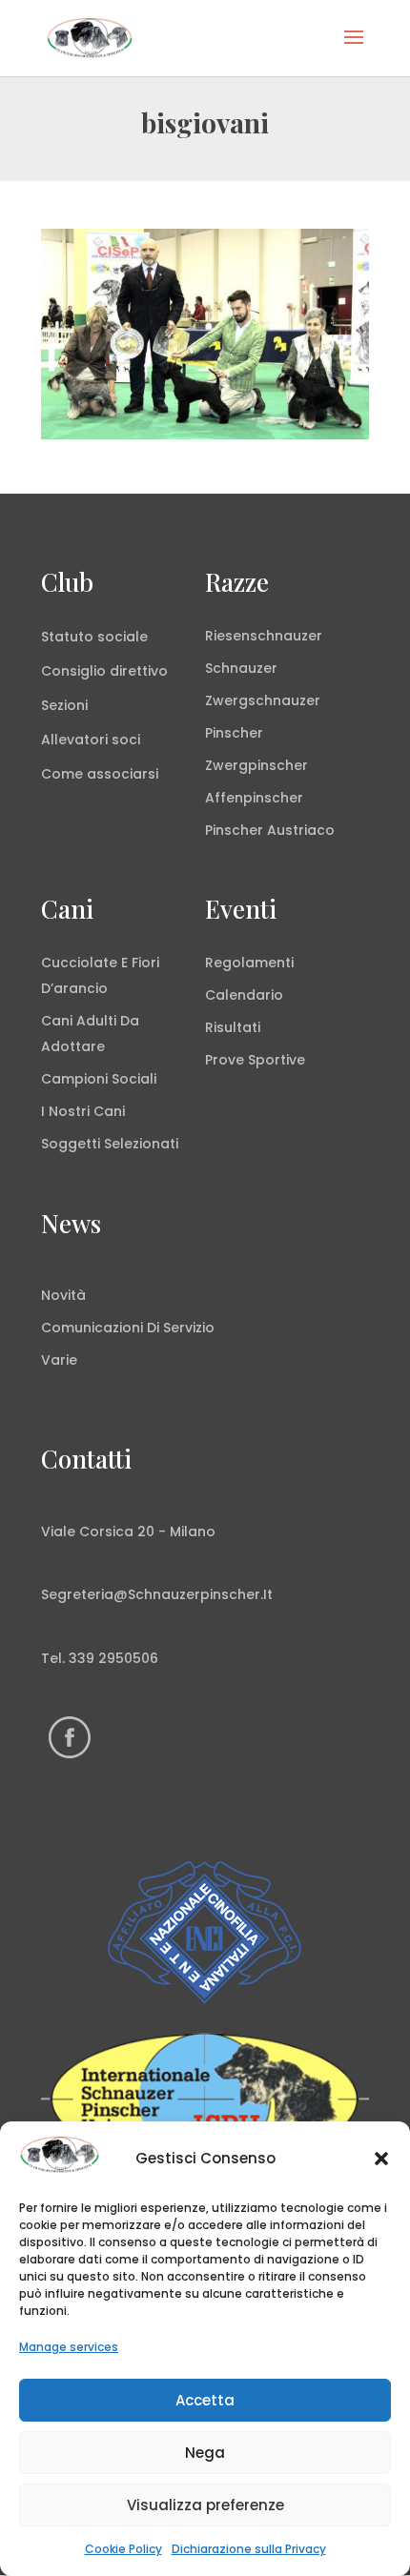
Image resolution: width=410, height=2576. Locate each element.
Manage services (69, 2347)
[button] (381, 2159)
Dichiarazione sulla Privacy (249, 2549)
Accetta (205, 2400)
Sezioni (64, 705)
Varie (59, 1360)
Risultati (233, 1027)
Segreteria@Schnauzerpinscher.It (157, 1594)
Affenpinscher (254, 798)
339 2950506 (113, 1658)
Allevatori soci (91, 740)
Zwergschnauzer (263, 700)
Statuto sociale (94, 637)
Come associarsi (100, 774)
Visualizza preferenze (205, 2505)
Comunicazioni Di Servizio (128, 1328)
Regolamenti (249, 963)
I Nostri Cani (83, 1111)
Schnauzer (241, 668)
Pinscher (234, 733)
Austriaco (301, 830)
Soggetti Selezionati (110, 1144)
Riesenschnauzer (264, 636)
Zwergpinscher (256, 765)
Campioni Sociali (99, 1079)
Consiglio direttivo (104, 671)
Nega (205, 2453)
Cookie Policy (123, 2549)
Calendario (244, 995)
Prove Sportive (255, 1060)
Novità (63, 1295)
